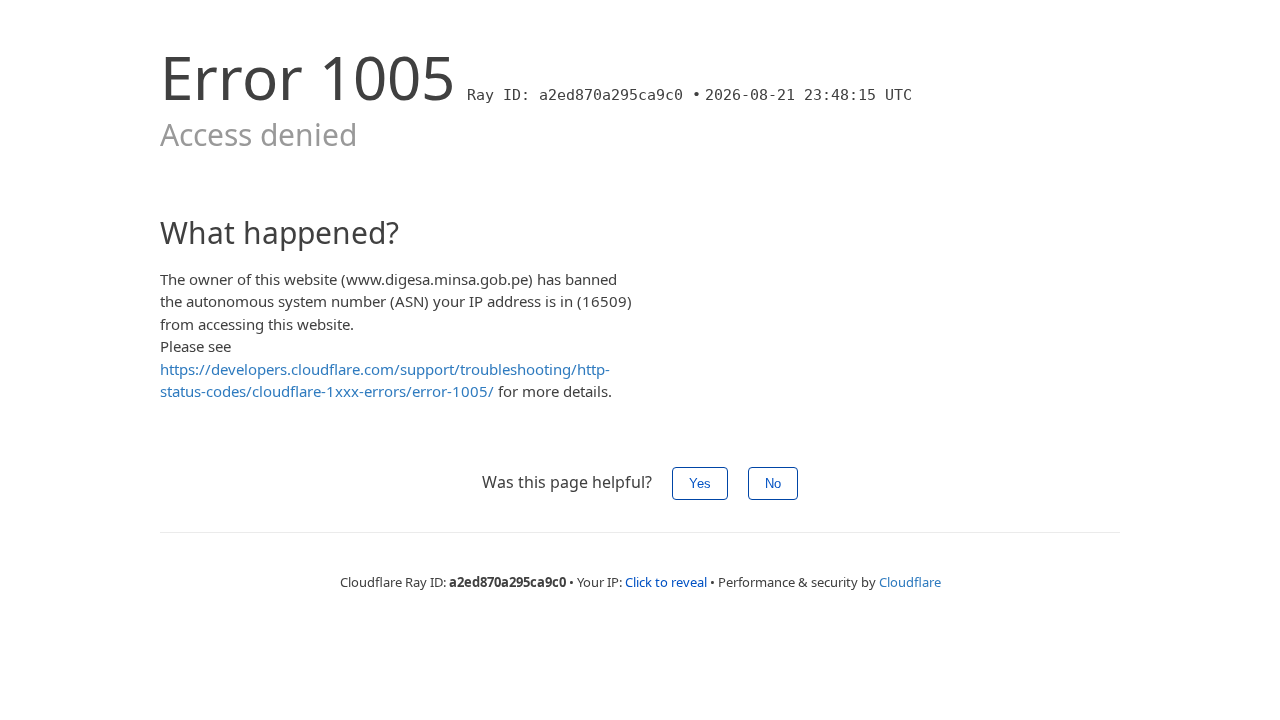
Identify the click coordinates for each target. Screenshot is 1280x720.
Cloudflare (910, 582)
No (773, 483)
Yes (700, 483)
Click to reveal (666, 582)
